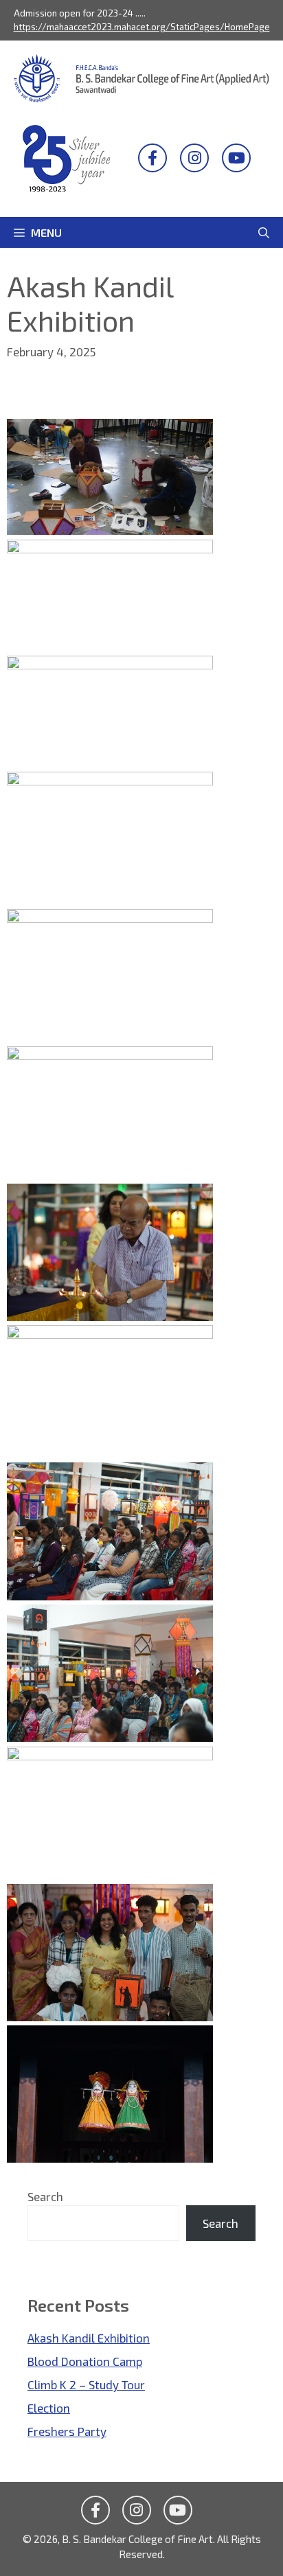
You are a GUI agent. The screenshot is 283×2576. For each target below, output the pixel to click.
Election (49, 2408)
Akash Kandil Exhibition (89, 2338)
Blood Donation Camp (85, 2361)
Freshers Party (67, 2431)
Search (45, 2196)
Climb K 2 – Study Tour (86, 2384)
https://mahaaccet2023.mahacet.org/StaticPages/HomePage (142, 27)
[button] (264, 232)
